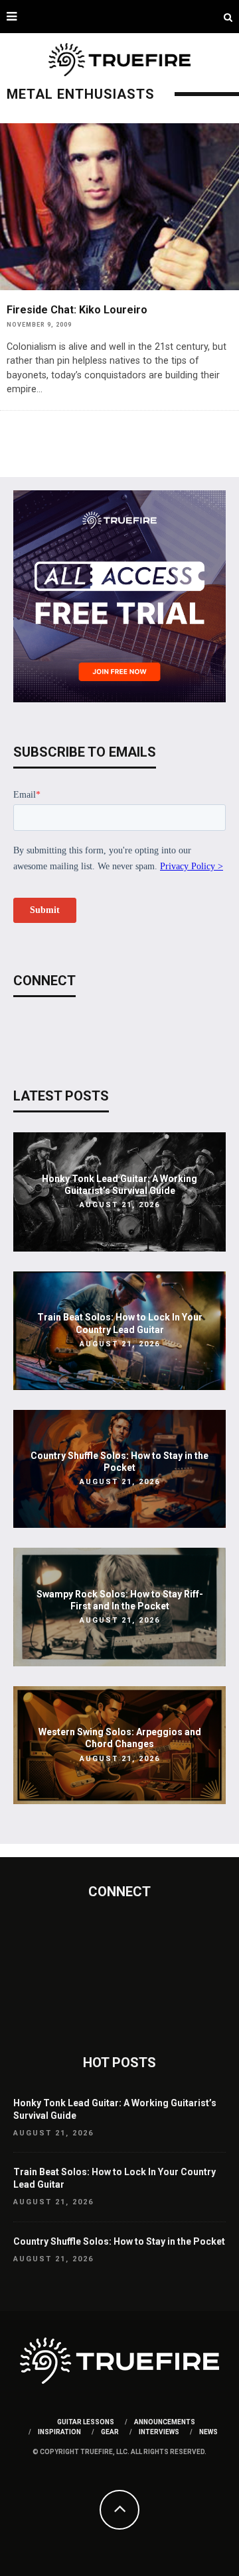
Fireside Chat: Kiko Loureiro (77, 310)
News (208, 2432)
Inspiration (59, 2432)
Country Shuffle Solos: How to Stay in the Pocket (119, 2241)
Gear (110, 2432)
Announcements (165, 2422)
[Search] (228, 17)
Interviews (159, 2432)
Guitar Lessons (86, 2422)
